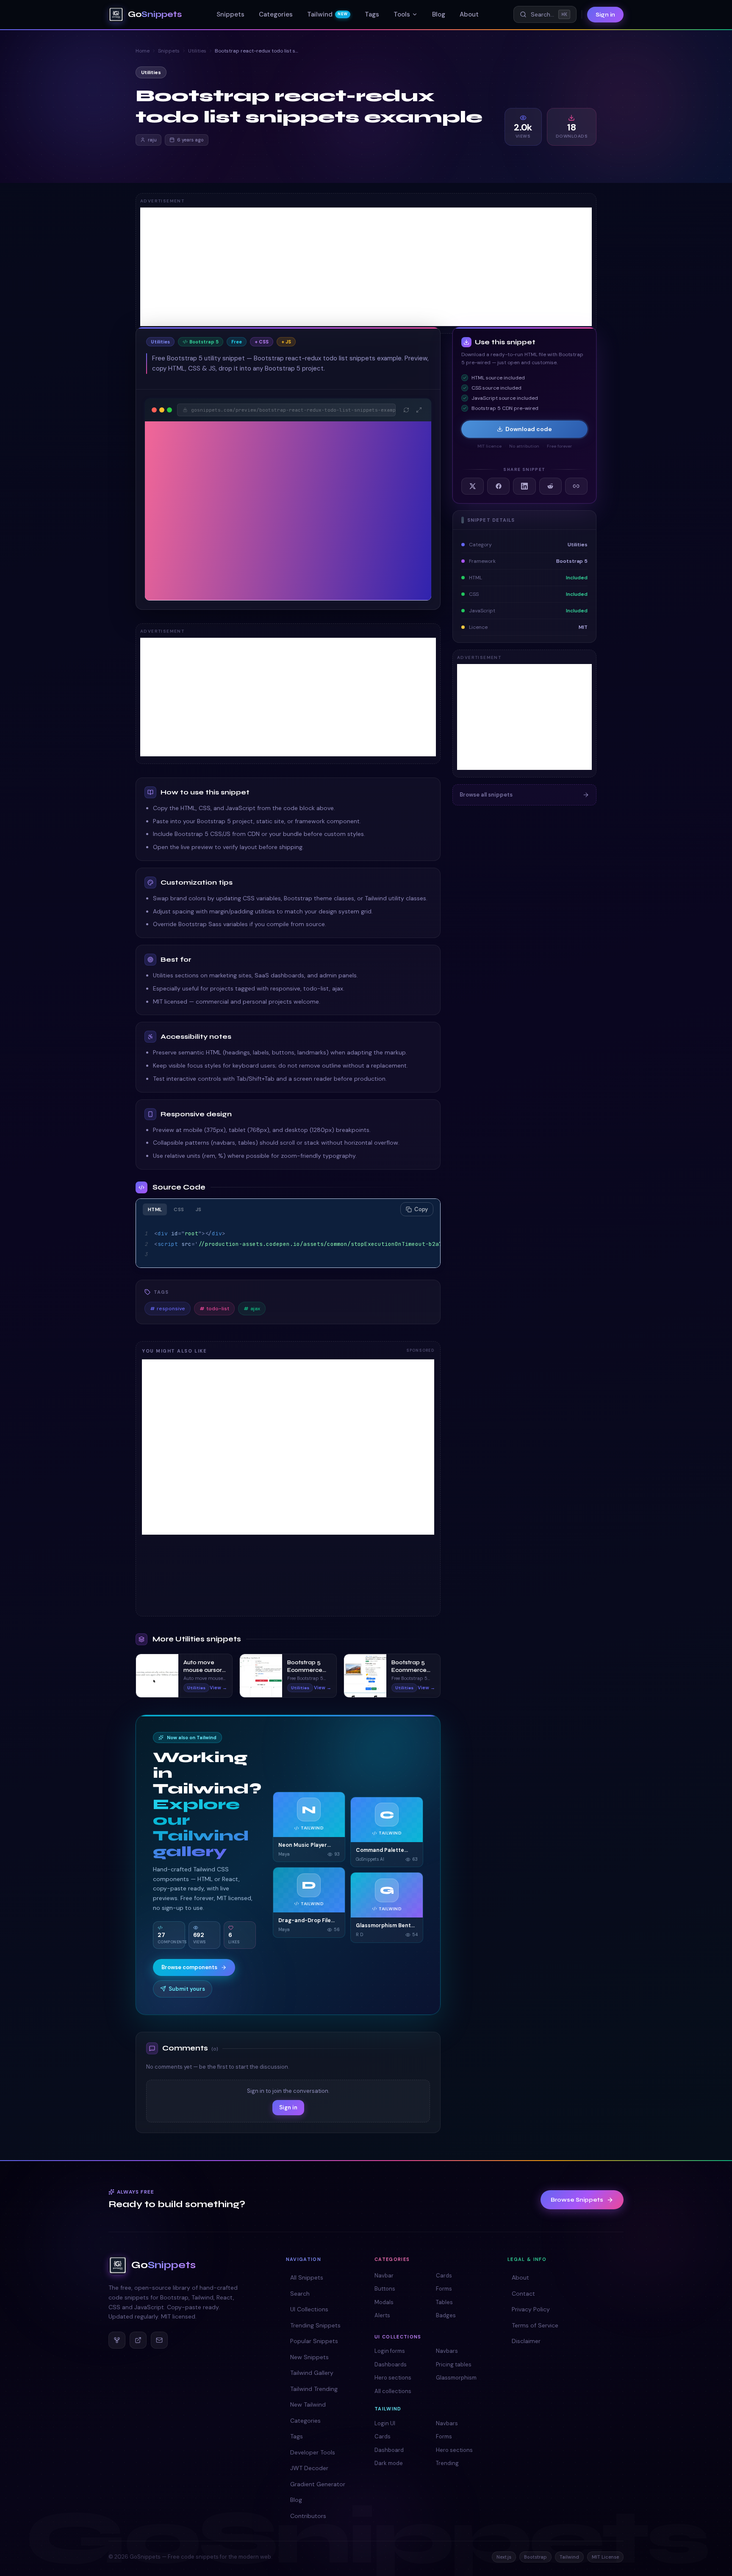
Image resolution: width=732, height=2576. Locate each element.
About (469, 14)
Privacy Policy (531, 2309)
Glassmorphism (456, 2378)
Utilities (197, 51)
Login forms (390, 2351)
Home (143, 51)
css (179, 1209)
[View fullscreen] (419, 410)
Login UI (385, 2423)
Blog (439, 14)
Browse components (189, 1967)
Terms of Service (535, 2325)
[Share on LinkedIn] (524, 486)
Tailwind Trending (314, 2389)
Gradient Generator (318, 2484)
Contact (523, 2294)
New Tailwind (308, 2404)
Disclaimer (526, 2341)
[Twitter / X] (138, 2340)
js (199, 1209)
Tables (444, 2302)
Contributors (308, 2516)
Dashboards (391, 2364)
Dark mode (389, 2463)
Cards (444, 2276)
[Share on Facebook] (498, 486)
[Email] (159, 2340)
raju (152, 140)
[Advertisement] (366, 267)
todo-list (214, 1309)
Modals (384, 2302)
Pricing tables (454, 2364)
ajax (252, 1309)
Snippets (230, 14)
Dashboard (389, 2450)
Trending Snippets (315, 2325)
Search (300, 2294)
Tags (372, 14)
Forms (444, 2289)
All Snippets (307, 2277)
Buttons (385, 2289)
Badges (446, 2315)
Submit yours (187, 1989)
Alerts (382, 2315)
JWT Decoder (309, 2468)
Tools (402, 14)
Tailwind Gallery (312, 2373)
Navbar (384, 2276)
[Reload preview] (406, 410)
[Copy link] (576, 486)
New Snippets (309, 2357)
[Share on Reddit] (550, 486)
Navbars (447, 2351)
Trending (447, 2463)
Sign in (605, 15)
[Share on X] (473, 486)
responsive (168, 1309)
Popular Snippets (314, 2341)
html (155, 1209)
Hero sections (393, 2378)
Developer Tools (313, 2452)
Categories (276, 14)
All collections (393, 2391)
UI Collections (309, 2309)
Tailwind (327, 14)
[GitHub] (117, 2340)
